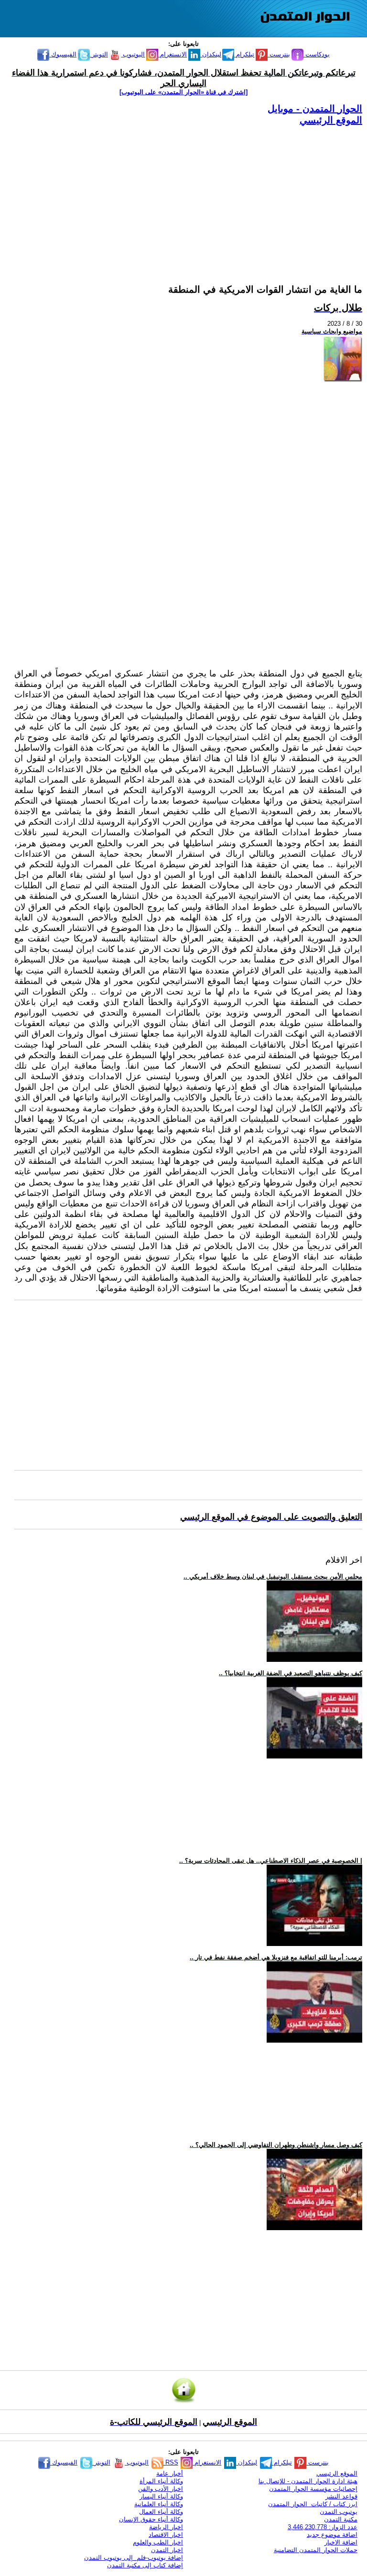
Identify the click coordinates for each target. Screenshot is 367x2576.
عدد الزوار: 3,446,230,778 (323, 2527)
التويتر (99, 54)
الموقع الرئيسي (331, 120)
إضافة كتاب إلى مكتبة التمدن (145, 2565)
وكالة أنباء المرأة (161, 2481)
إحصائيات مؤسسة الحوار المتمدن (313, 2489)
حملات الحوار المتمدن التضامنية (316, 2550)
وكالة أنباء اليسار (161, 2496)
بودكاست (317, 54)
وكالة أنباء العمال (161, 2512)
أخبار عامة (170, 2473)
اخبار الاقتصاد (166, 2535)
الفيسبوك (63, 54)
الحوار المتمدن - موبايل (315, 109)
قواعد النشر (341, 2496)
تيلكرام (244, 54)
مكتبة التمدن (341, 2519)
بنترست (279, 54)
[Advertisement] (188, 193)
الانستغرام (173, 54)
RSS (171, 2462)
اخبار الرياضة (166, 2527)
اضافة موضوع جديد (332, 2535)
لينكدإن (211, 54)
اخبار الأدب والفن (161, 2489)
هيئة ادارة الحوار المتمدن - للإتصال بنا (308, 2481)
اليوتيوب (133, 54)
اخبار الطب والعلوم (158, 2542)
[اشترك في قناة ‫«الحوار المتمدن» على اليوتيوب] (183, 92)
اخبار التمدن (167, 2550)
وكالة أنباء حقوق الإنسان (151, 2519)
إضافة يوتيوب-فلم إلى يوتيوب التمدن (134, 2558)
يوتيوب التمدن (339, 2512)
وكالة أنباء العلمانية (159, 2504)
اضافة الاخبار (341, 2542)
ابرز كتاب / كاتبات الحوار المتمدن (313, 2504)
